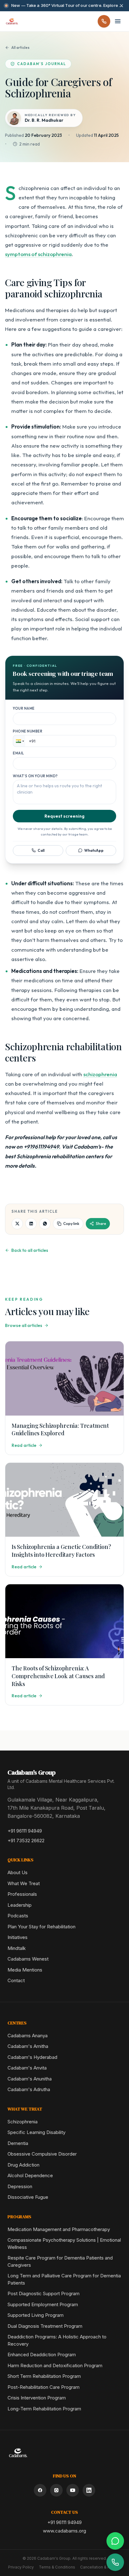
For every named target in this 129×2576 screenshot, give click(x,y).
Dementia (18, 2143)
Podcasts (18, 1916)
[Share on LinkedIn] (31, 1224)
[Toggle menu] (118, 21)
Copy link (71, 1224)
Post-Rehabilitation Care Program (44, 2387)
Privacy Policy (21, 2567)
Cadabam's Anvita (27, 2068)
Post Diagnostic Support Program (44, 2293)
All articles (20, 47)
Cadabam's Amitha (28, 2046)
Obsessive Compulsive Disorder (42, 2154)
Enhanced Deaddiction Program (42, 2355)
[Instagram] (56, 2490)
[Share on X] (17, 1224)
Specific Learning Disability (36, 2132)
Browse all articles (24, 1325)
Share (101, 1224)
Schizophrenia (23, 2122)
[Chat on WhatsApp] (115, 2541)
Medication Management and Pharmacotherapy (59, 2229)
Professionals (22, 1894)
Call (41, 850)
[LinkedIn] (89, 2490)
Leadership (20, 1905)
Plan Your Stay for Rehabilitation (41, 1927)
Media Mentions (25, 1970)
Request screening (64, 816)
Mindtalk (17, 1948)
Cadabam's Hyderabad (32, 2057)
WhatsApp (94, 850)
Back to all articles (30, 1250)
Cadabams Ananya (28, 2036)
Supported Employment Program (43, 2304)
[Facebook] (40, 2490)
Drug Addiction (23, 2165)
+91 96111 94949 (25, 1831)
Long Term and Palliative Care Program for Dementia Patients (64, 2279)
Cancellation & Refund (101, 2567)
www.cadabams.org (64, 2531)
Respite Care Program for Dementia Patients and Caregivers (60, 2261)
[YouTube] (73, 2490)
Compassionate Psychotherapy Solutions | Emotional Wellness (64, 2244)
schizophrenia (100, 1074)
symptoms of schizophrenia (38, 254)
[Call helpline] (104, 21)
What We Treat (24, 1883)
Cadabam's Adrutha (29, 2089)
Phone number (28, 731)
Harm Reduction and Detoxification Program (55, 2365)
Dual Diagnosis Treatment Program (45, 2326)
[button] (19, 741)
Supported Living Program (36, 2315)
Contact (16, 1980)
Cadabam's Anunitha (30, 2079)
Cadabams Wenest (28, 1959)
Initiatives (18, 1937)
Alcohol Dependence (30, 2175)
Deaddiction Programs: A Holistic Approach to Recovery (57, 2340)
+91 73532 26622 (26, 1841)
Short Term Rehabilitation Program (44, 2376)
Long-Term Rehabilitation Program (44, 2409)
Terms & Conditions (57, 2567)
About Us (18, 1872)
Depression (20, 2186)
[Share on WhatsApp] (45, 1224)
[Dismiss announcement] (121, 6)
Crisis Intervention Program (37, 2398)
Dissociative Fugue (28, 2197)
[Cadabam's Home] (12, 21)
